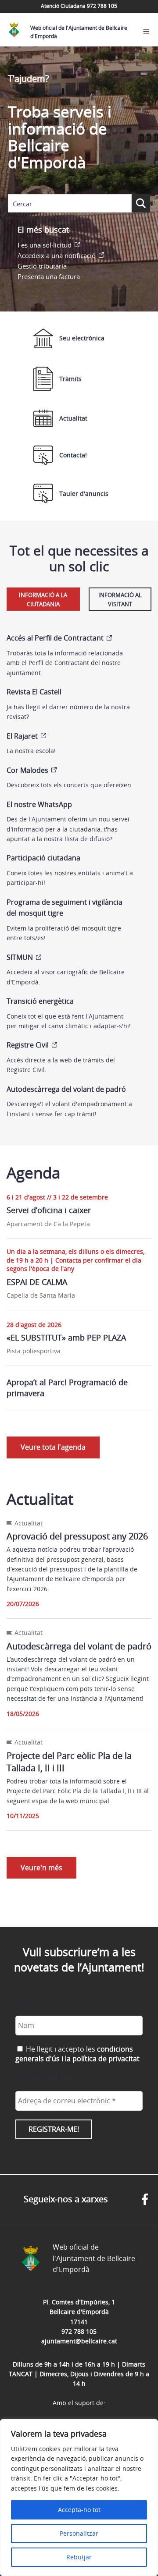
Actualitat (73, 418)
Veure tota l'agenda (53, 1447)
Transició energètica (40, 1001)
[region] (79, 2498)
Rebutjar (79, 2557)
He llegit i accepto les (77, 2054)
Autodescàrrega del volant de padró (66, 1089)
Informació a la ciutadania (43, 600)
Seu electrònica (82, 338)
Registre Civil (28, 1045)
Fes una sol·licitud (45, 245)
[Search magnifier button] (141, 203)
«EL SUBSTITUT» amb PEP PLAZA (66, 1338)
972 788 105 (79, 2331)
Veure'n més (41, 1868)
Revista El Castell (34, 692)
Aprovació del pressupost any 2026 (77, 1536)
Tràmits (70, 379)
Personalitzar (79, 2533)
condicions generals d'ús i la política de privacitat (77, 2054)
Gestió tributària (42, 266)
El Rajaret (22, 736)
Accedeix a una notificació (57, 255)
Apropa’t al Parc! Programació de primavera (67, 1388)
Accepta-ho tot (79, 2510)
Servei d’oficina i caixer (49, 1210)
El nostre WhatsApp (39, 804)
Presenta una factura (49, 276)
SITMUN (20, 957)
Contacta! (73, 455)
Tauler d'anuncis (84, 494)
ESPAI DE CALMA (37, 1282)
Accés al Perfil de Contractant (55, 638)
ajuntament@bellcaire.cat (79, 2341)
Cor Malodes (27, 770)
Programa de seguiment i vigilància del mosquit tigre (65, 908)
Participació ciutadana (43, 858)
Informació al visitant (120, 600)
